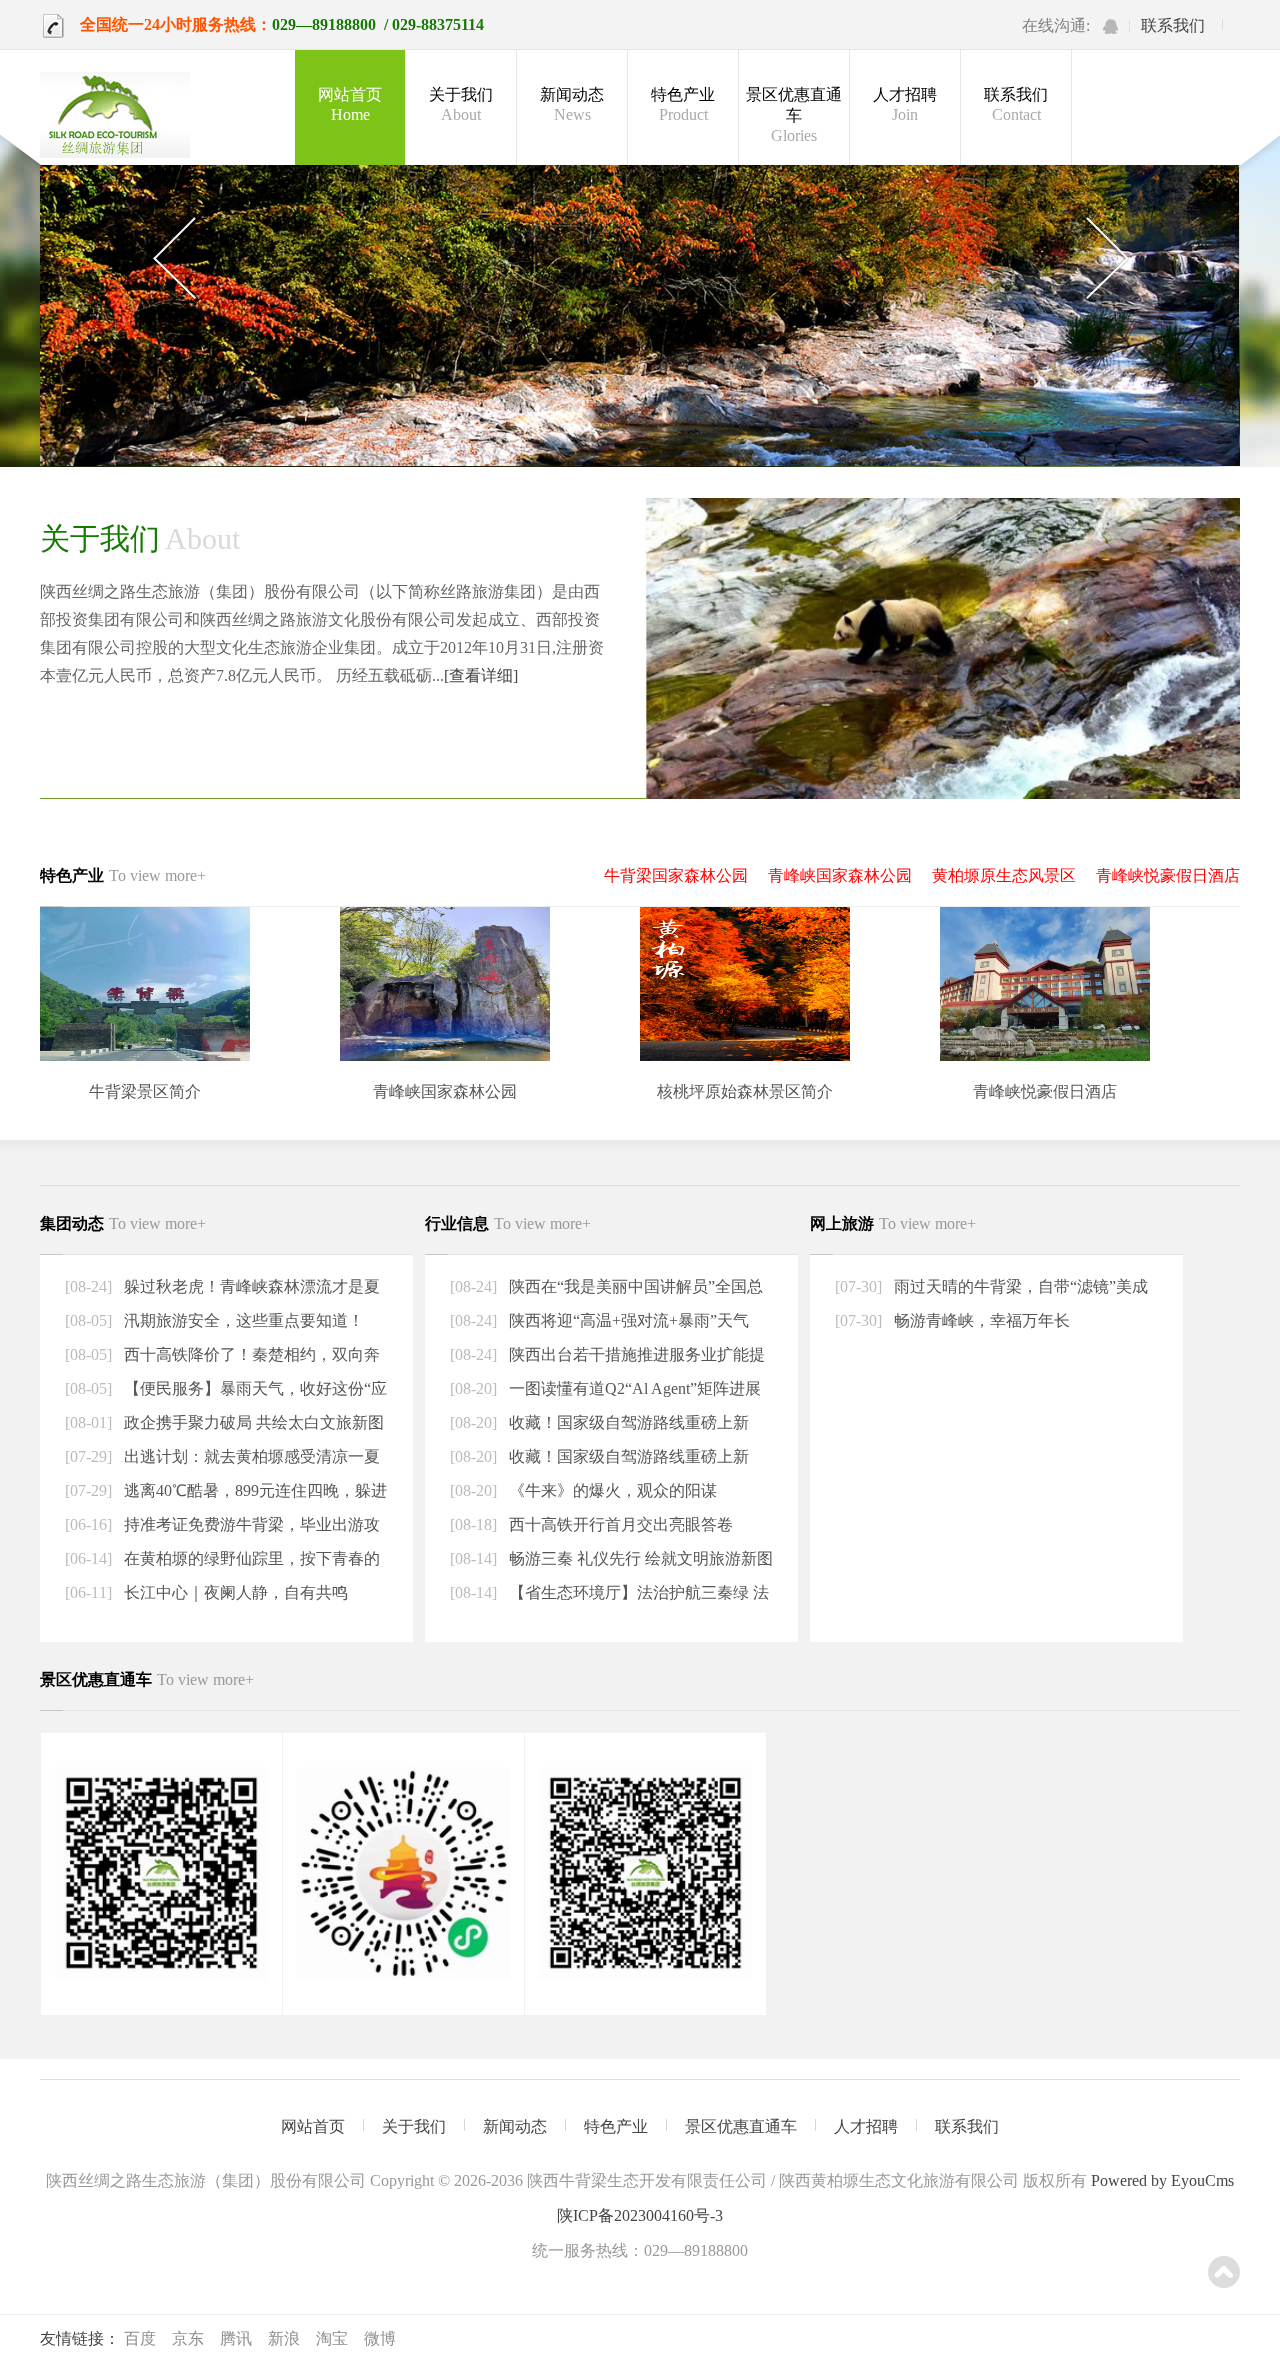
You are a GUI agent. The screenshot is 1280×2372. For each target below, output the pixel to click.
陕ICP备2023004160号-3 (640, 2215)
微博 (380, 2338)
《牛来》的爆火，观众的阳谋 (611, 1490)
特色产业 (683, 104)
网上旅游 (893, 1223)
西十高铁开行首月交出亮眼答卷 (619, 1524)
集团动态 (123, 1223)
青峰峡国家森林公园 (840, 875)
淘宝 (332, 2338)
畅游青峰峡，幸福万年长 (980, 1320)
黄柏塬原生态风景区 (1004, 875)
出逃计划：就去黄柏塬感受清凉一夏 (250, 1456)
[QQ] (1110, 26)
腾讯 (236, 2338)
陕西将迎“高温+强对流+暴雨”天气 (627, 1320)
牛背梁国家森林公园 (676, 875)
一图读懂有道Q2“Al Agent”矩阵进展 (633, 1388)
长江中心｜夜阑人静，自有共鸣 (234, 1592)
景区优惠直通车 (794, 115)
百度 (140, 2338)
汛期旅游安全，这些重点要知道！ (242, 1320)
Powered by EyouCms (1160, 2180)
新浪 (284, 2338)
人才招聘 (905, 104)
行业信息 (508, 1223)
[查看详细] (481, 675)
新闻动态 (572, 104)
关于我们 (461, 104)
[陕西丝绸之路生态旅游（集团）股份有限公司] (115, 117)
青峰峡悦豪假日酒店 (1168, 875)
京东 (188, 2338)
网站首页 (350, 104)
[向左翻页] (173, 259)
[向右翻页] (1106, 259)
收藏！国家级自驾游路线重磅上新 (627, 1422)
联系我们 (1173, 25)
